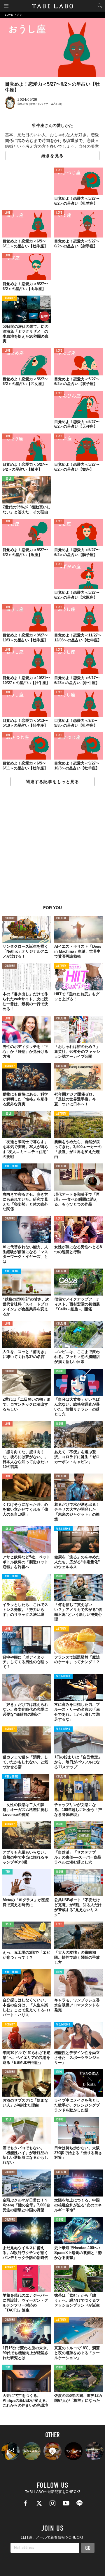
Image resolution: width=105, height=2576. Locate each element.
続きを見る (52, 156)
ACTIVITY (10, 298)
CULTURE (10, 919)
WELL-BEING (12, 1166)
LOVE (59, 170)
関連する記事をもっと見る (52, 782)
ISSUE (8, 479)
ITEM (7, 1872)
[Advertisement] (52, 849)
